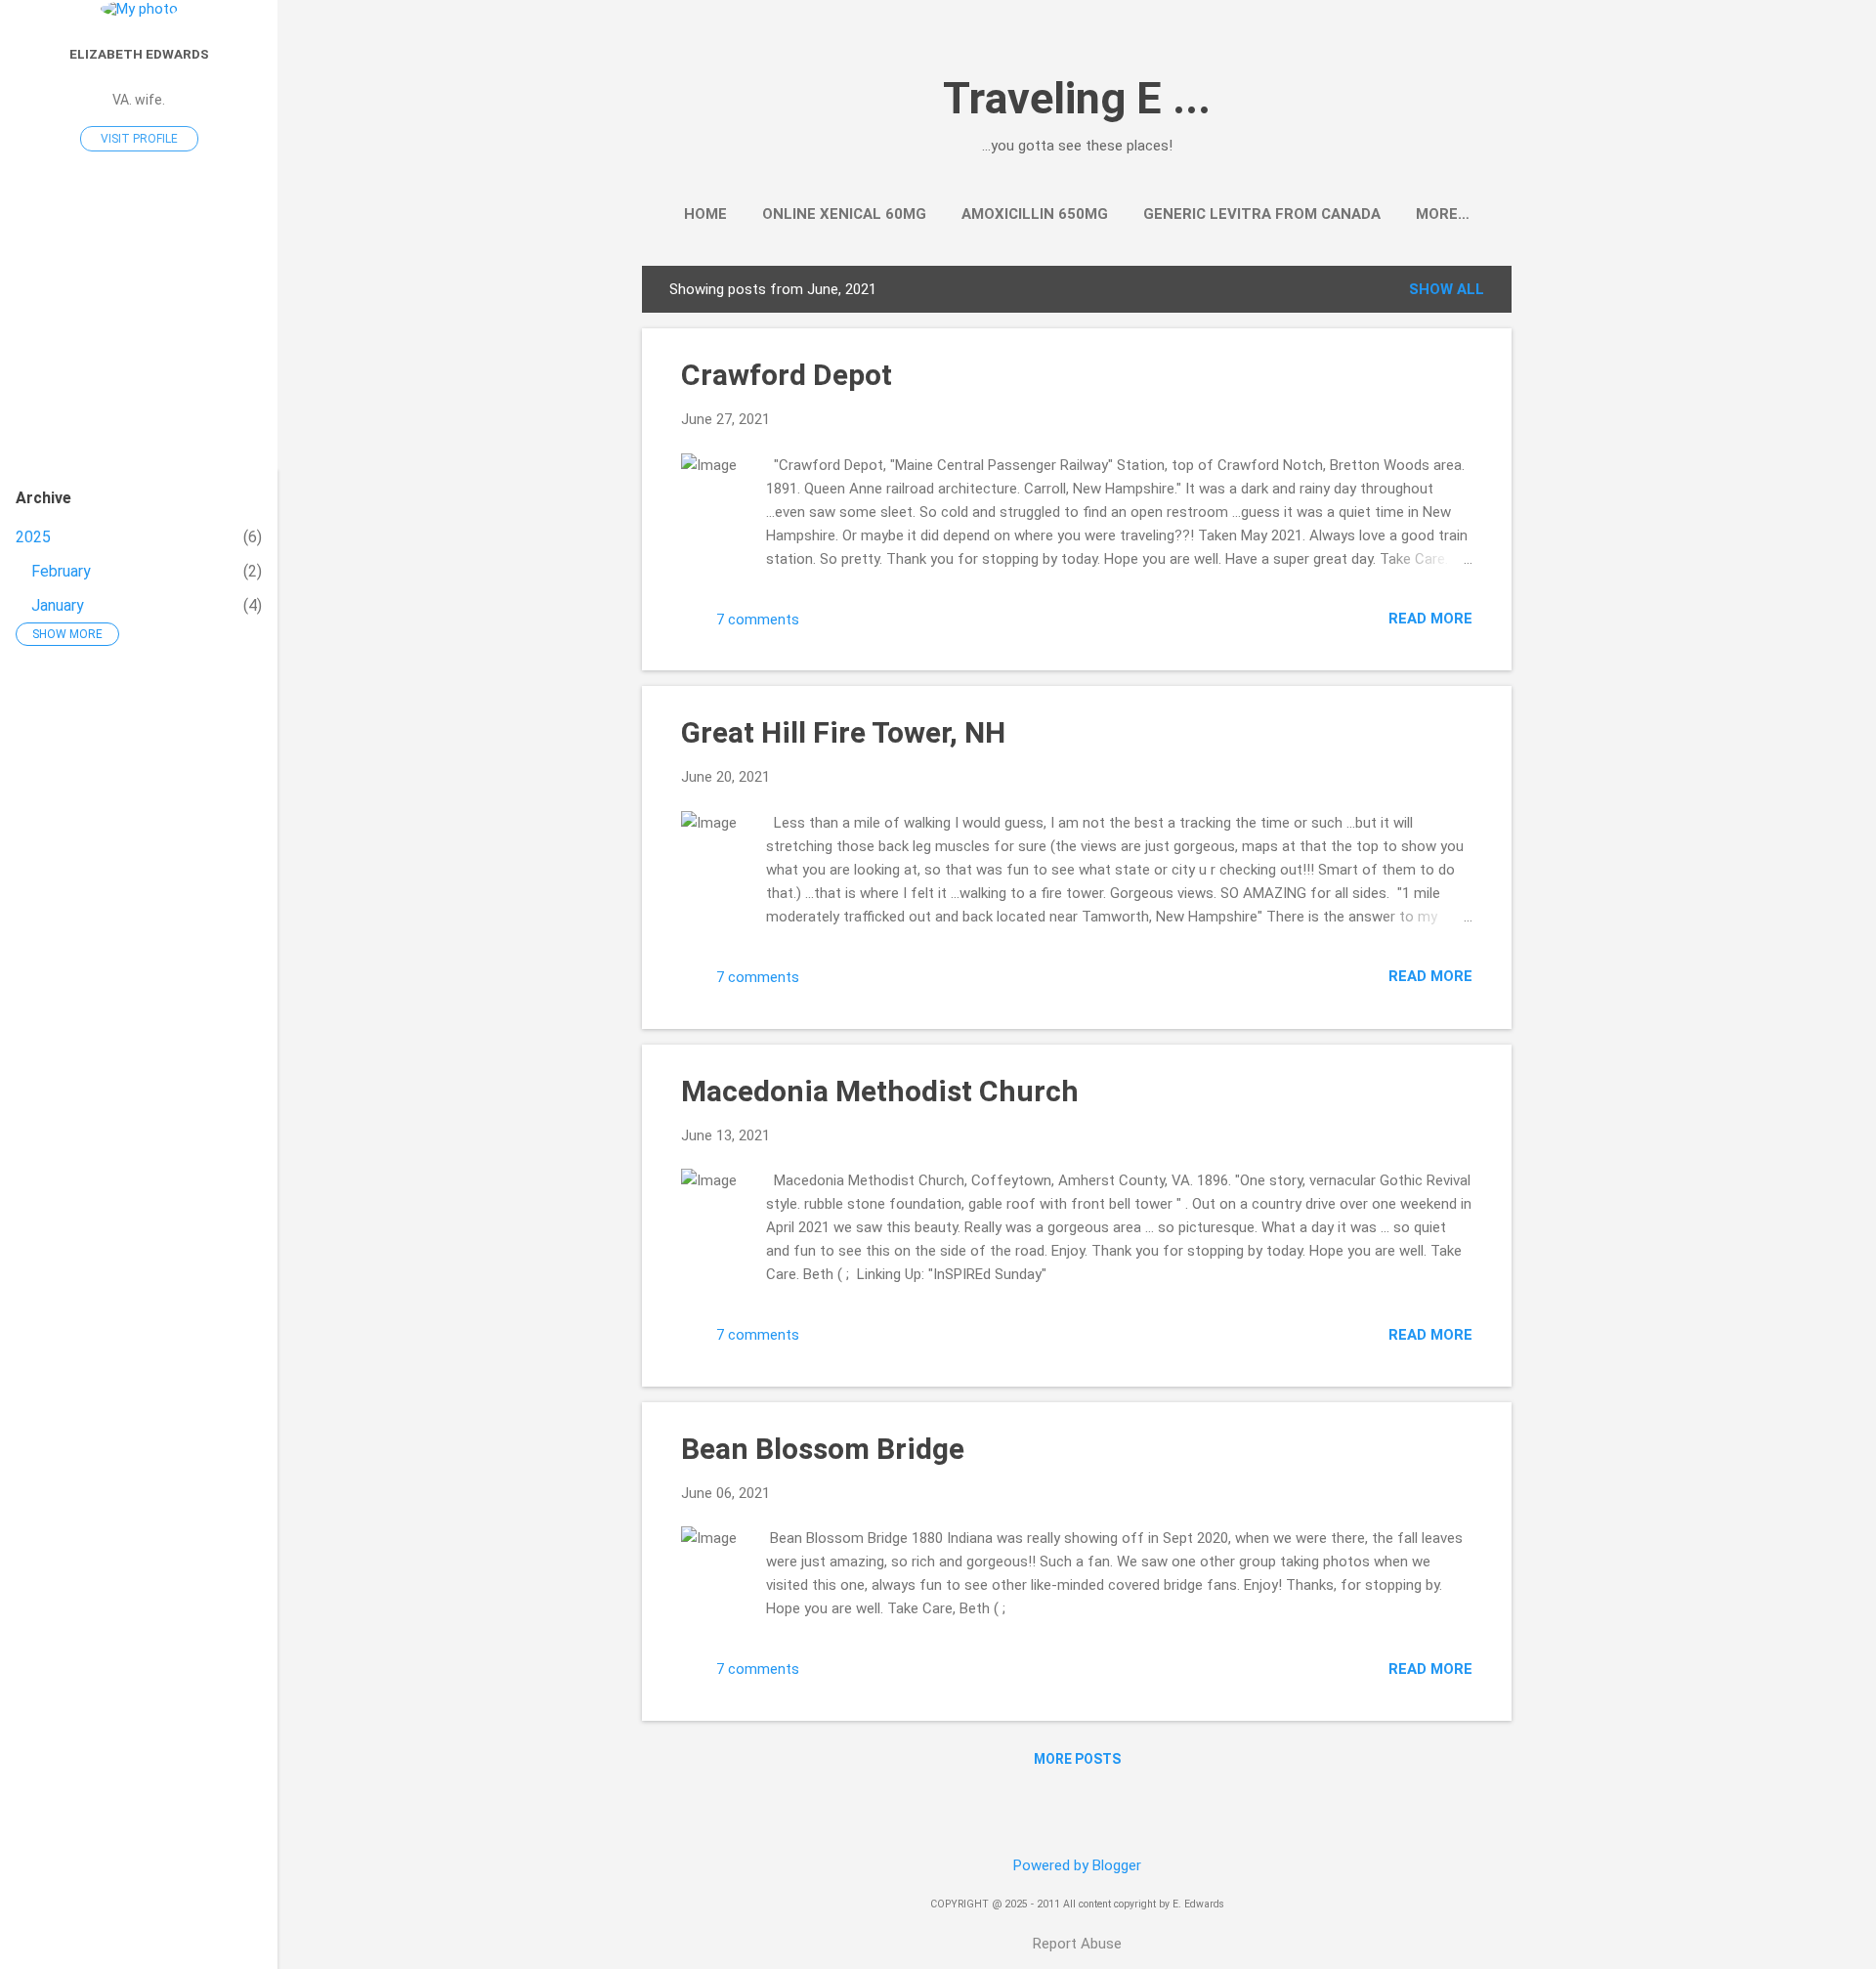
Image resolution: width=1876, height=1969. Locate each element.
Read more (1430, 619)
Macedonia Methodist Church (880, 1091)
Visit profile (139, 139)
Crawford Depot (787, 375)
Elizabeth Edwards (139, 54)
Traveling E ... (1077, 98)
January (58, 605)
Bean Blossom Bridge (823, 1449)
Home (705, 214)
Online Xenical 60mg (844, 214)
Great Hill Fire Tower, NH (843, 732)
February (61, 571)
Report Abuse (1077, 1944)
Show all (1447, 289)
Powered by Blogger (1077, 1865)
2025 (33, 537)
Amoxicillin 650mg (1035, 214)
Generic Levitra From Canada (1262, 214)
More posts (1077, 1759)
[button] (1461, 371)
